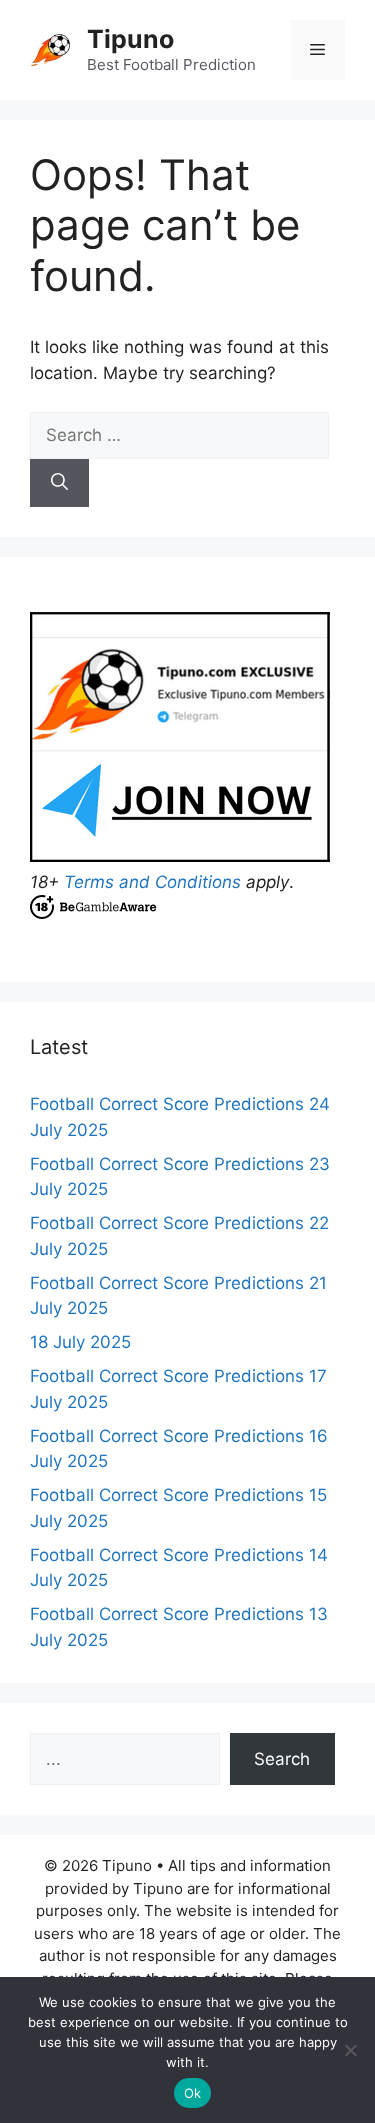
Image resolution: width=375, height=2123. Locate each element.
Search (282, 1759)
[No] (350, 2050)
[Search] (59, 483)
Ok (193, 2093)
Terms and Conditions (152, 882)
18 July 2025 (80, 1342)
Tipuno (130, 39)
